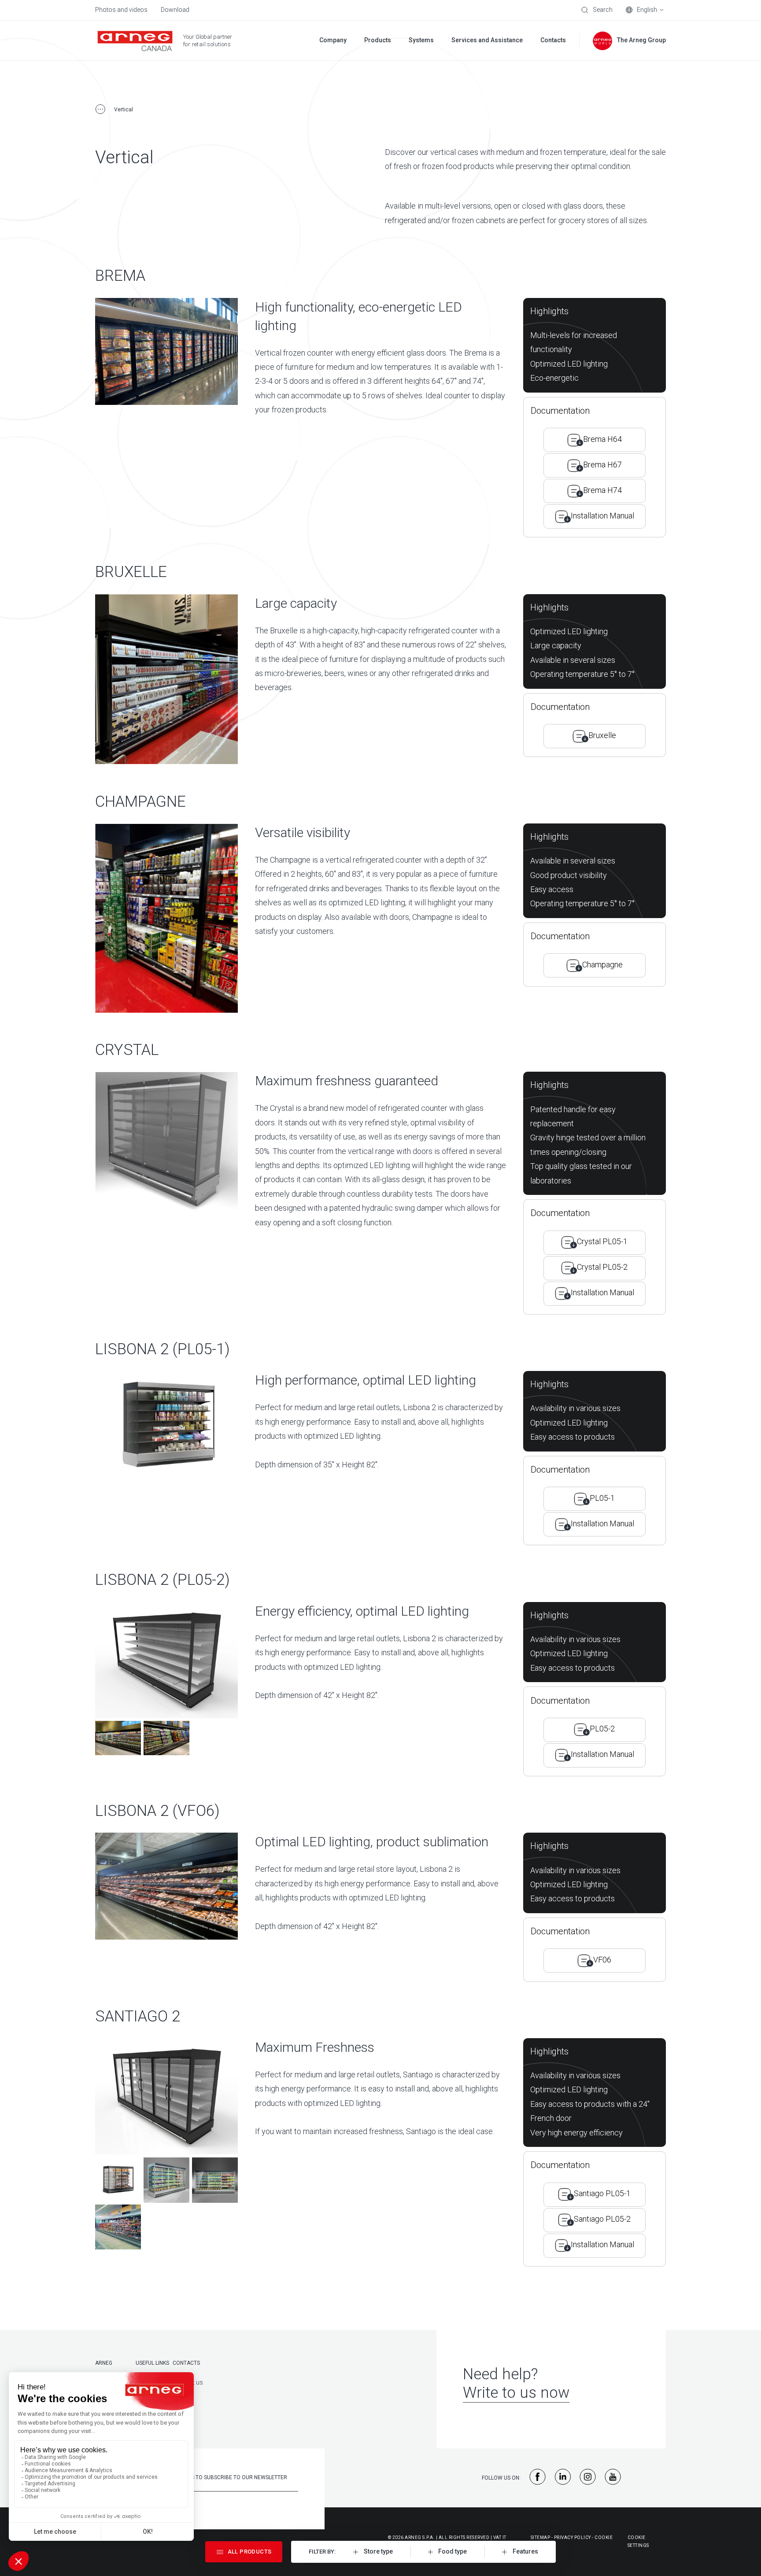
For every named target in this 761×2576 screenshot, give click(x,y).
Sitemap (541, 2537)
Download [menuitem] (175, 10)
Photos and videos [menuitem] (121, 10)
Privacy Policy (573, 2537)
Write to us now (516, 2393)
